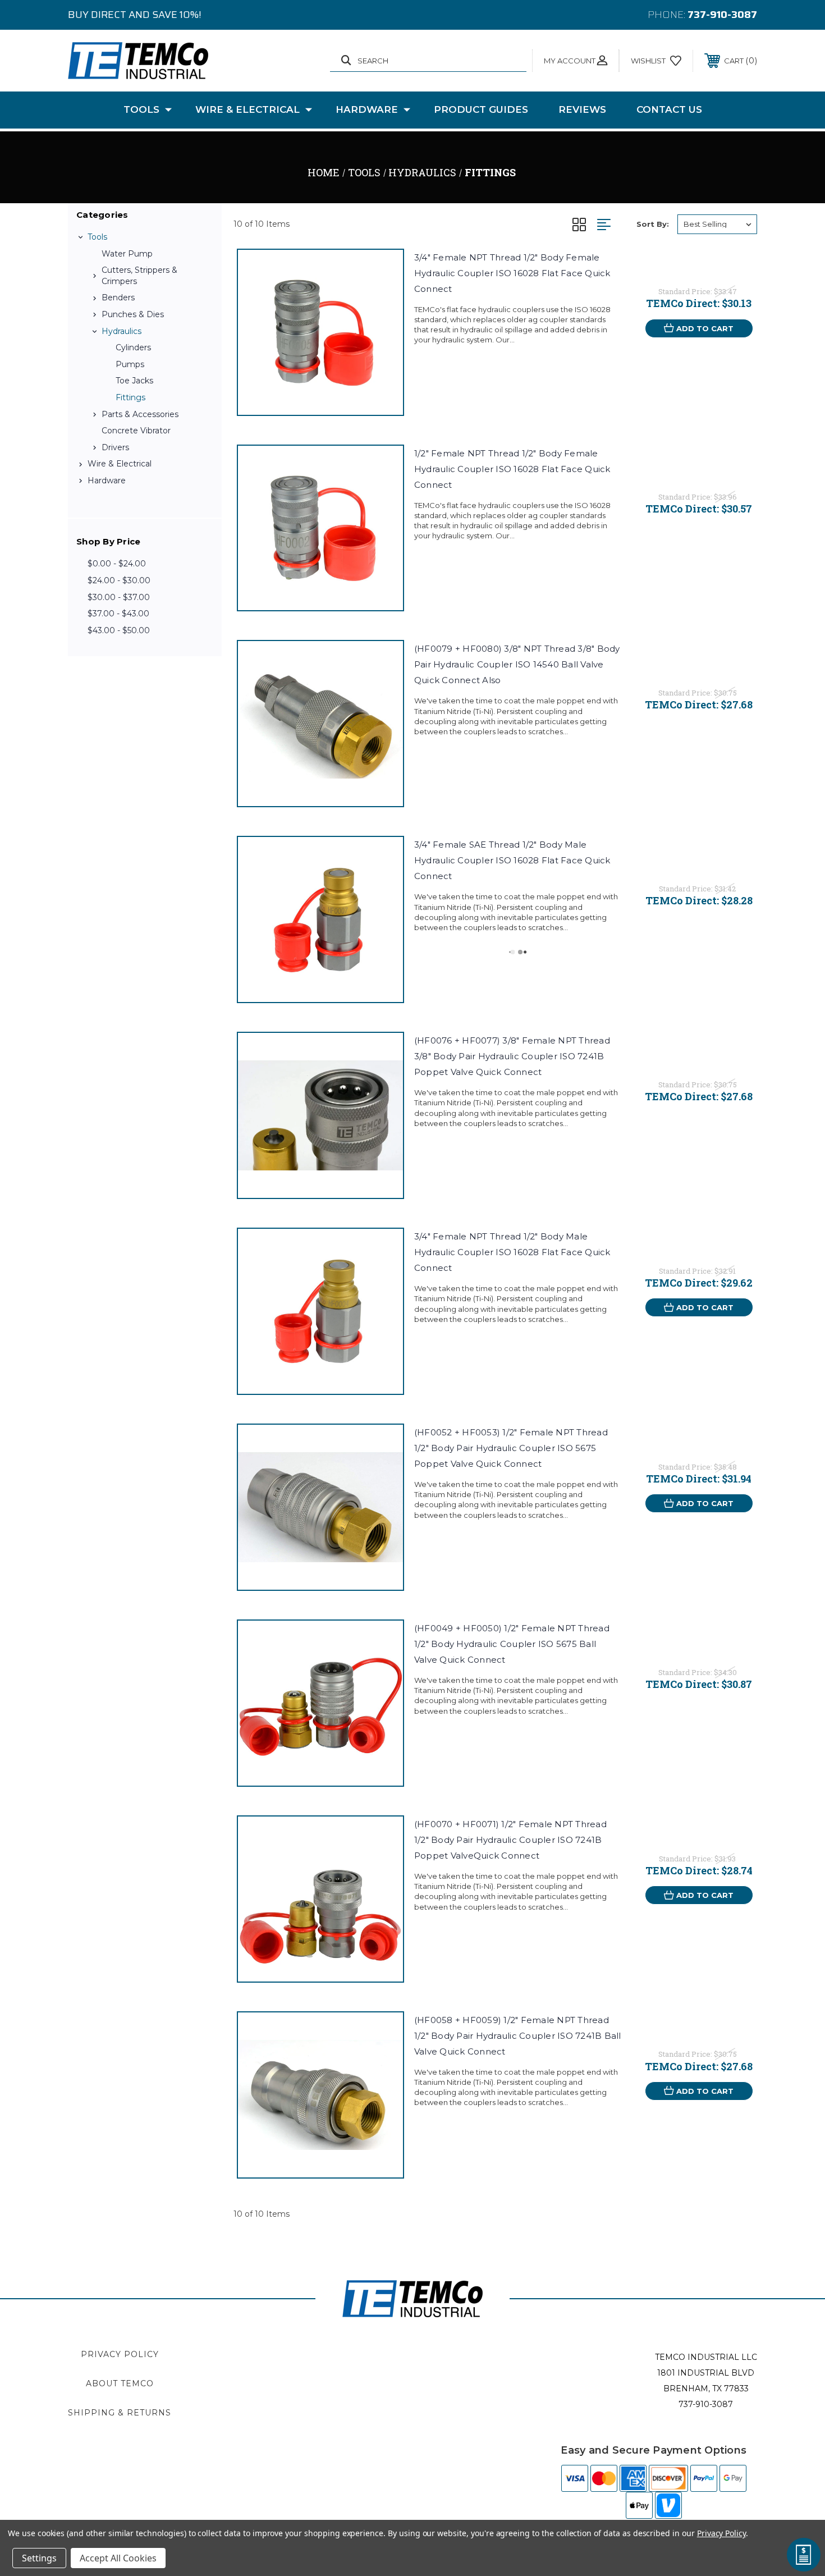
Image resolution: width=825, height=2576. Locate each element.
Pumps (130, 364)
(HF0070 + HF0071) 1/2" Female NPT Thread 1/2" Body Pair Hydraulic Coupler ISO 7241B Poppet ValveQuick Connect (510, 1840)
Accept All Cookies (118, 2558)
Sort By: (653, 224)
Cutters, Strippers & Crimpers (139, 276)
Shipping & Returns (120, 2413)
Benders (118, 298)
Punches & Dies (133, 314)
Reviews (582, 109)
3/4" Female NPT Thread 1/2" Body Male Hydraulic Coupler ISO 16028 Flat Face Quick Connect (512, 1252)
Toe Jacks (134, 381)
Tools (141, 109)
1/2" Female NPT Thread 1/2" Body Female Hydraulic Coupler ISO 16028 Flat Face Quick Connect (512, 469)
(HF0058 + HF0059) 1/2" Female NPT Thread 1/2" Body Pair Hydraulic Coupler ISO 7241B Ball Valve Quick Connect (518, 2036)
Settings (39, 2558)
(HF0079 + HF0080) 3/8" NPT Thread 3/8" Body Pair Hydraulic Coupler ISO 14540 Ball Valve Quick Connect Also (517, 664)
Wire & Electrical (247, 109)
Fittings (130, 397)
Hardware (367, 109)
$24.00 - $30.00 (119, 580)
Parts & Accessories (140, 414)
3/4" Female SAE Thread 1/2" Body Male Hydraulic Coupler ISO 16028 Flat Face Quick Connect (512, 860)
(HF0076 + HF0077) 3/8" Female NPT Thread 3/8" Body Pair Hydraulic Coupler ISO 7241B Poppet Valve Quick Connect (512, 1056)
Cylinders (133, 347)
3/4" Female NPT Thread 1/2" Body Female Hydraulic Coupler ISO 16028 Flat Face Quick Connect (512, 273)
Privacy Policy (120, 2354)
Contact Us (669, 109)
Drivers (115, 447)
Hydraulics (122, 331)
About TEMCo (120, 2383)
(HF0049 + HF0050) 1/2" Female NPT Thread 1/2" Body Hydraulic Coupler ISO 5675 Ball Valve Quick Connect (512, 1644)
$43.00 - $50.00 (119, 630)
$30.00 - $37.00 (119, 597)
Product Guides (481, 109)
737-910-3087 (722, 15)
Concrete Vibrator (136, 431)
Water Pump (127, 254)
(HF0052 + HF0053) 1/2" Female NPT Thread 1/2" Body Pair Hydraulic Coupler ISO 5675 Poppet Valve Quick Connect (511, 1448)
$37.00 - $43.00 (118, 614)
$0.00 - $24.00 (117, 564)
